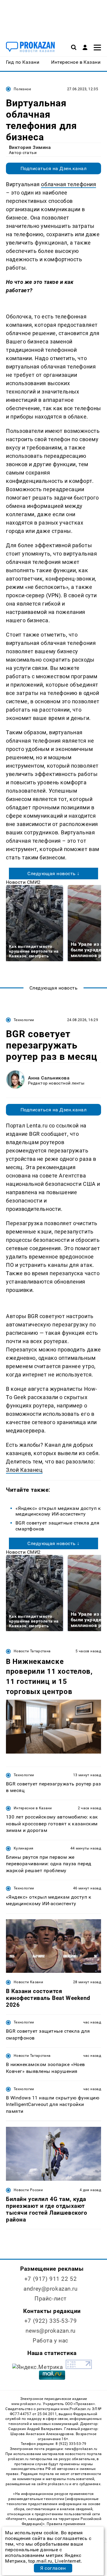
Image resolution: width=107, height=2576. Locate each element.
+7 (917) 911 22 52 (51, 2279)
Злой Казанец (24, 1470)
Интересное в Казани (33, 1808)
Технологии (24, 1020)
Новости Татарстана (32, 1651)
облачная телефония (69, 184)
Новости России (28, 2190)
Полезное (22, 89)
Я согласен (53, 2568)
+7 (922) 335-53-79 (51, 2321)
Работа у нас (51, 2341)
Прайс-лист (51, 2299)
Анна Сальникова (49, 1078)
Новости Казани (28, 1982)
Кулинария (23, 1848)
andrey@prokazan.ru (50, 2289)
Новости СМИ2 (23, 882)
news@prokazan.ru (51, 2331)
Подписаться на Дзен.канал (53, 168)
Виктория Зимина (30, 147)
